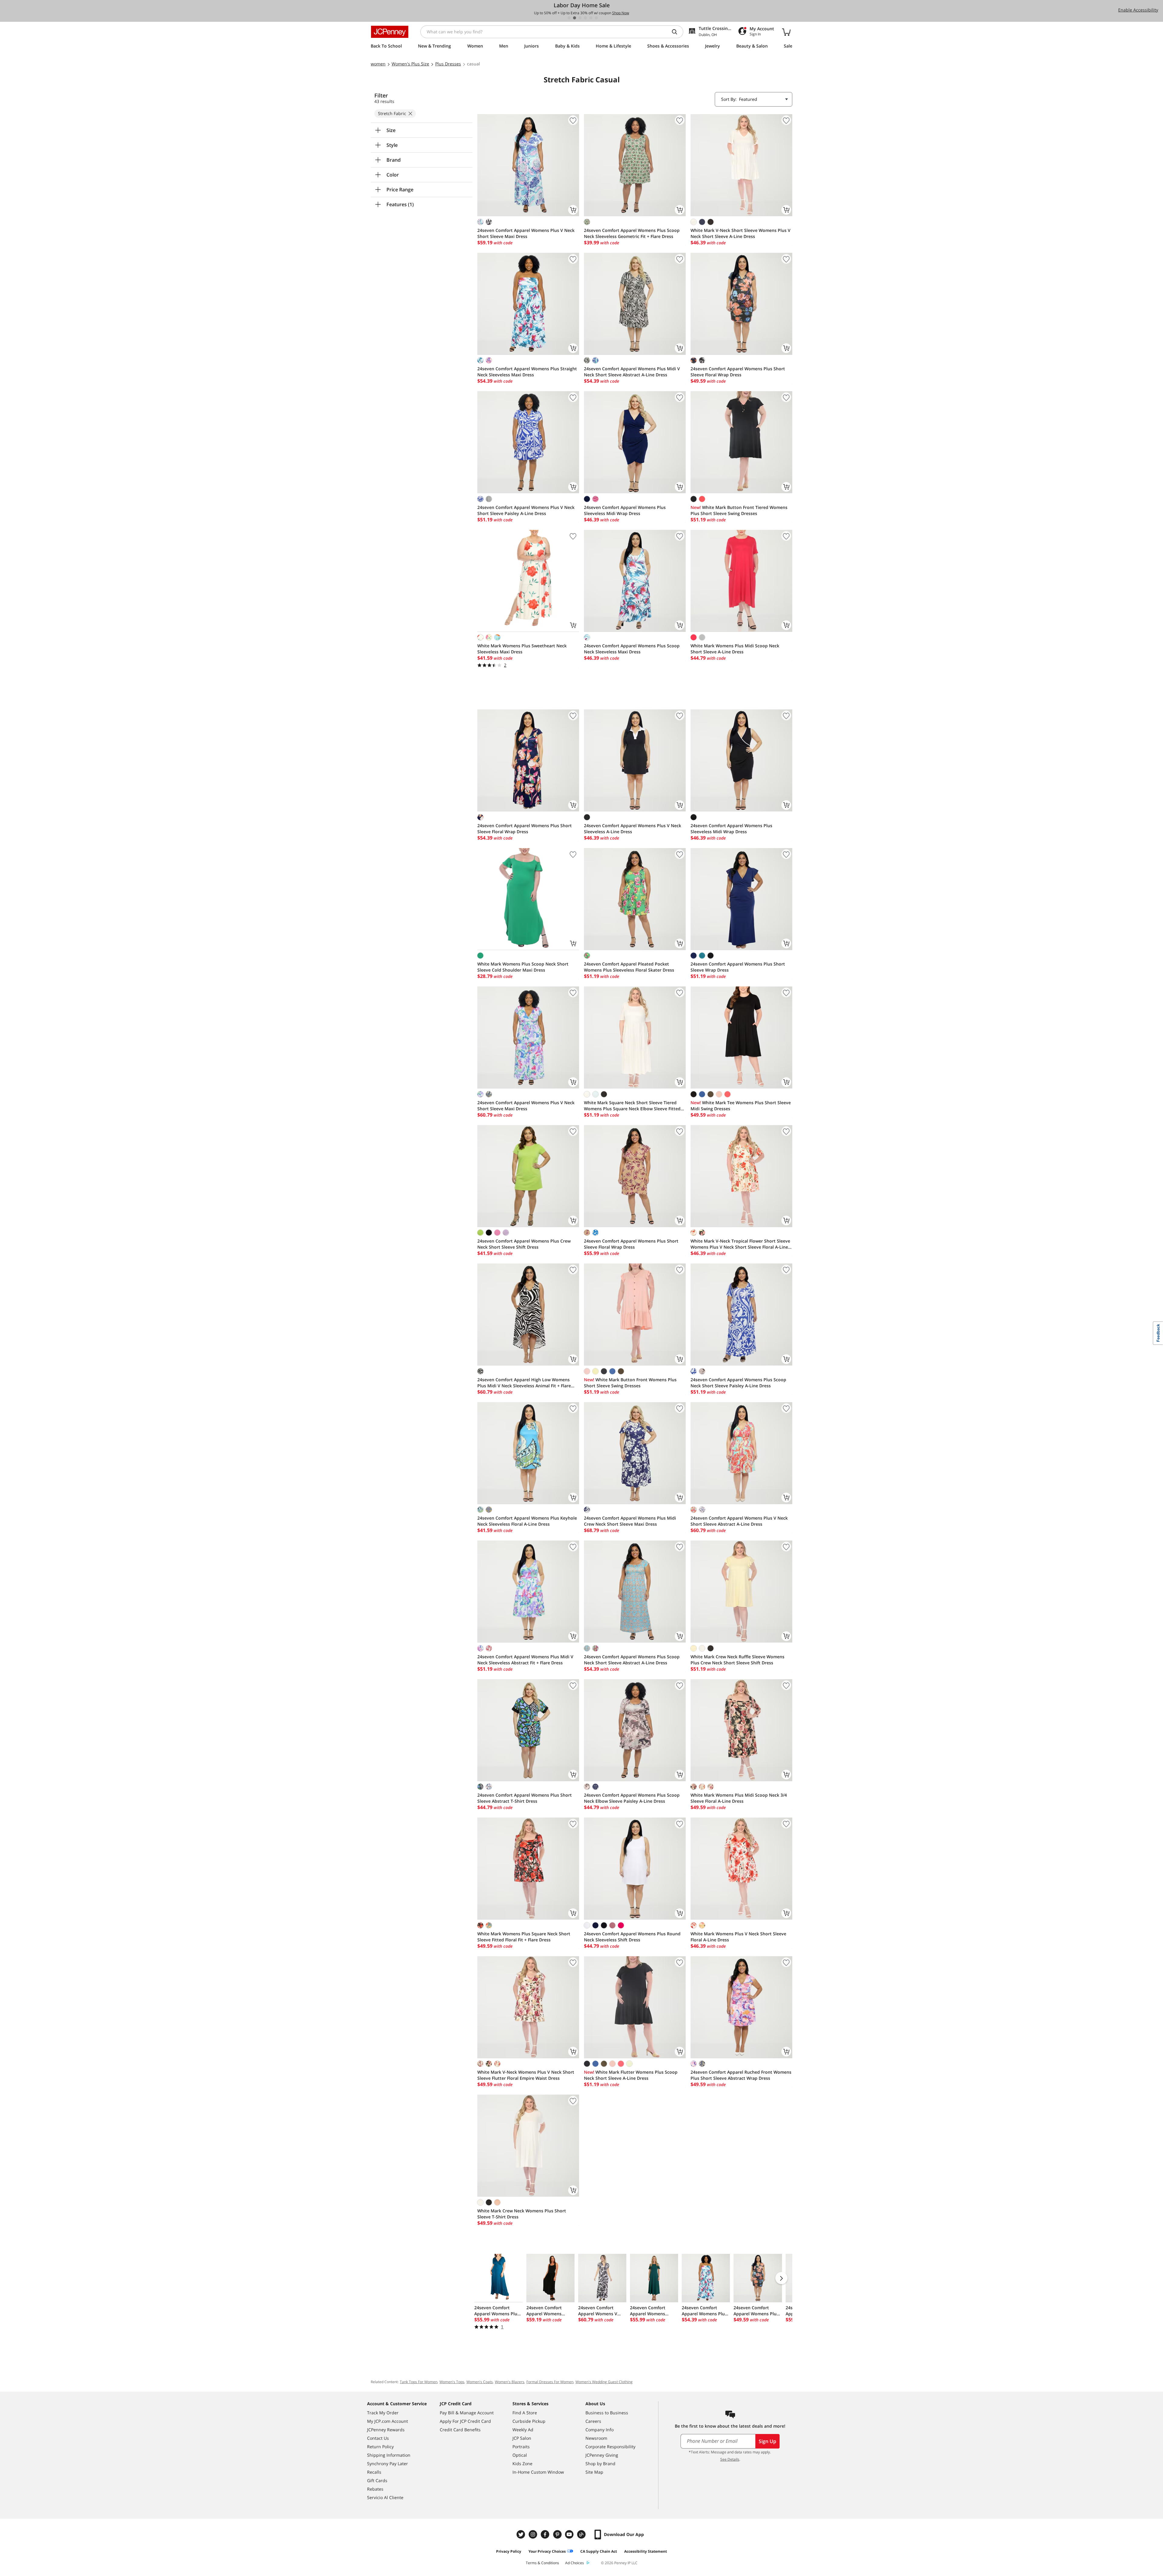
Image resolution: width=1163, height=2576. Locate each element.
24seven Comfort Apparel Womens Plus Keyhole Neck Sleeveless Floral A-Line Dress (527, 1521)
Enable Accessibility (1138, 10)
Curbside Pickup (529, 2421)
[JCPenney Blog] (582, 2534)
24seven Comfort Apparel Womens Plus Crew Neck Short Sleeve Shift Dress (524, 1244)
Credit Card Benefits (460, 2430)
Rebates (375, 2489)
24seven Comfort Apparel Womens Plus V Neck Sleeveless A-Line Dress (633, 829)
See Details (730, 2459)
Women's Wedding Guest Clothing (604, 2382)
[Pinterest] (558, 2534)
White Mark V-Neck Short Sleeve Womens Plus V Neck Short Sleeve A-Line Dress (741, 233)
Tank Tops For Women (419, 2382)
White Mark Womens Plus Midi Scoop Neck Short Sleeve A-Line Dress (735, 649)
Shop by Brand (600, 2464)
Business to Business (607, 2413)
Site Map (594, 2472)
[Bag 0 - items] (786, 32)
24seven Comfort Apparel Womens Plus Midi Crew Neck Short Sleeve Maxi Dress (630, 1521)
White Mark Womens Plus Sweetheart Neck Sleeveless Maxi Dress (522, 649)
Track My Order (383, 2413)
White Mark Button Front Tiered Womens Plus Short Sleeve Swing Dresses (739, 510)
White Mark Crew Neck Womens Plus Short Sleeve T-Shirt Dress (522, 2214)
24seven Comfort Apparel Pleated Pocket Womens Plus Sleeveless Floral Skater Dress (629, 967)
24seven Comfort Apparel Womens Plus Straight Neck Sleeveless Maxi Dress (527, 372)
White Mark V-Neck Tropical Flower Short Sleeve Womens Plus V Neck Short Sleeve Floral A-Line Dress (740, 1244)
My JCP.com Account (388, 2421)
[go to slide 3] (580, 18)
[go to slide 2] (575, 18)
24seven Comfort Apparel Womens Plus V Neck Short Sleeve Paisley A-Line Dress (526, 510)
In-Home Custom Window (538, 2472)
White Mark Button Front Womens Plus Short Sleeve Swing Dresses (630, 1383)
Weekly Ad (523, 2430)
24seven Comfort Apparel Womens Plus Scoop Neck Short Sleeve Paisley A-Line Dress (738, 1383)
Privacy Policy (509, 2551)
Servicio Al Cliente (385, 2497)
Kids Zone (522, 2464)
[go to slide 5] (591, 18)
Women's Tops (452, 2382)
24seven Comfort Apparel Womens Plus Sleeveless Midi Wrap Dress (625, 510)
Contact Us (378, 2438)
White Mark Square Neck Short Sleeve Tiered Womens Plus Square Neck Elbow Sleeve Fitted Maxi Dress (632, 1106)
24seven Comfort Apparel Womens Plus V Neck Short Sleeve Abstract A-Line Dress (739, 1521)
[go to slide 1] (569, 18)
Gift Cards (377, 2480)
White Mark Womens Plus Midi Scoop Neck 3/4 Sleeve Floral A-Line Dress (739, 1798)
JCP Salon (522, 2438)
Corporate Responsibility (610, 2447)
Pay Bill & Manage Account (467, 2413)
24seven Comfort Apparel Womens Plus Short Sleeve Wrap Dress (738, 967)
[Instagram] (534, 2534)
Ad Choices (575, 2563)
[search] (677, 32)
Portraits (521, 2447)
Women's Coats (480, 2382)
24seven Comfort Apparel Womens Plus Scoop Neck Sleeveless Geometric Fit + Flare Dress (632, 233)
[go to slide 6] (596, 18)
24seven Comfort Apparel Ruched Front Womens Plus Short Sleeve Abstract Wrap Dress (741, 2075)
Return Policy (380, 2447)
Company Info (600, 2430)
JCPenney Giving (602, 2455)
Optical (520, 2455)
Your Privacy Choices (547, 2551)
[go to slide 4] (585, 18)
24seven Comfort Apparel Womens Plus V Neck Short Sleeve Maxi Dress (526, 233)
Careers (593, 2421)
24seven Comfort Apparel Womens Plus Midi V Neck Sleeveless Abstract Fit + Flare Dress (525, 1660)
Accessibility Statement (646, 2551)
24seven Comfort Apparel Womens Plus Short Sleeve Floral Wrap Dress (738, 372)
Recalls (374, 2472)
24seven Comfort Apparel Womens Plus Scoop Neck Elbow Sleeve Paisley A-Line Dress (632, 1798)
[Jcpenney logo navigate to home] (390, 32)
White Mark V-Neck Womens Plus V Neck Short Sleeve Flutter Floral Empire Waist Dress (526, 2075)
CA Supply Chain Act (599, 2551)
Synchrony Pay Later (388, 2464)
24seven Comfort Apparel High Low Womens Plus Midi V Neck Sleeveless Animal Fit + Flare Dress (524, 1383)
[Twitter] (522, 2534)
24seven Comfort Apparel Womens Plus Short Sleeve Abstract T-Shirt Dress (525, 1798)
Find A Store (525, 2413)
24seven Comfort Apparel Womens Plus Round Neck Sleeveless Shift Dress (632, 1937)
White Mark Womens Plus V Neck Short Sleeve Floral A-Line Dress (738, 1937)
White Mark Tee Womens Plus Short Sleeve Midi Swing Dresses (741, 1106)
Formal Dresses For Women (550, 2382)
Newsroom (596, 2438)
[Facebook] (546, 2534)
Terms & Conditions (542, 2563)
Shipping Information (389, 2455)
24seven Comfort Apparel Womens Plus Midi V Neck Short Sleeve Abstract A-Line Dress (632, 372)
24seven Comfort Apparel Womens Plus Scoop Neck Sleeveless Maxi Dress (632, 649)
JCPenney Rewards (386, 2430)
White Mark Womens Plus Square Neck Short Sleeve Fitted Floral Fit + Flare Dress (524, 1937)
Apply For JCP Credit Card (465, 2421)
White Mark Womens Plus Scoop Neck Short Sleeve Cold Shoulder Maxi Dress (523, 967)
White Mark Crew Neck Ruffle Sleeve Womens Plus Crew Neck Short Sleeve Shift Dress (737, 1660)
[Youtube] (570, 2534)
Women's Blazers (510, 2382)
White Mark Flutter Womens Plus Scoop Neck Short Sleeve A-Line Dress (631, 2075)
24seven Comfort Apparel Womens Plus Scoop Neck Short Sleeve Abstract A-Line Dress (632, 1660)
